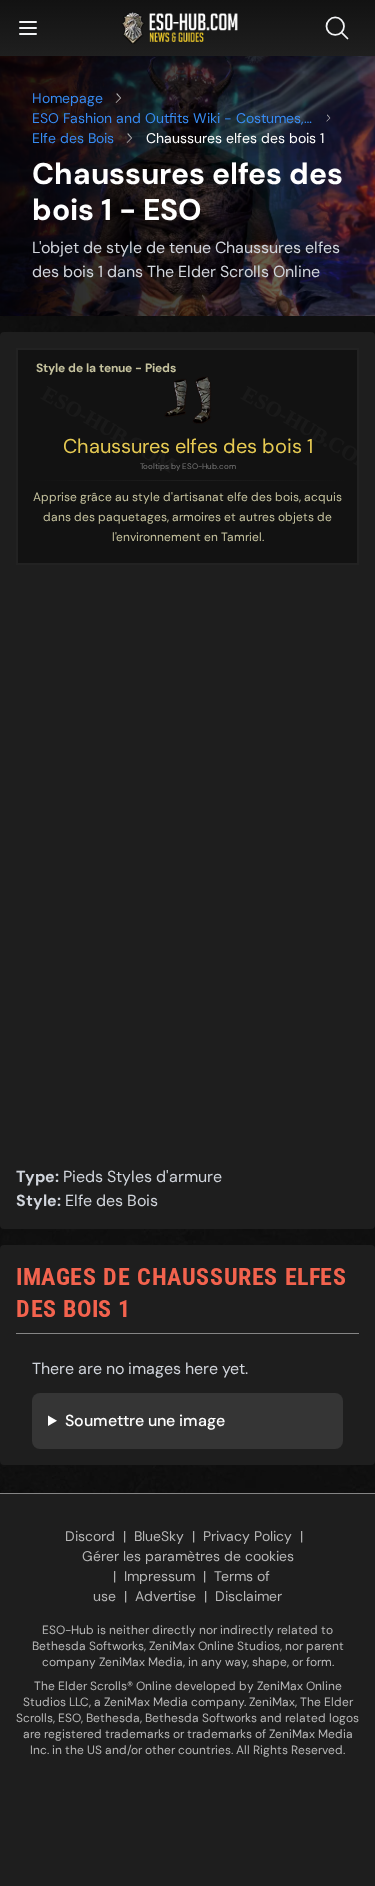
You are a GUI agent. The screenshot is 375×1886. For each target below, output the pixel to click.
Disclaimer (248, 1596)
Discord (90, 1536)
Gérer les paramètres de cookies (188, 1556)
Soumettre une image (145, 1420)
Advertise (165, 1596)
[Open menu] (28, 28)
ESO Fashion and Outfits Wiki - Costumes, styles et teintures (168, 118)
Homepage (67, 98)
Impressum (159, 1576)
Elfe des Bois (73, 138)
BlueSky (159, 1536)
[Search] (341, 28)
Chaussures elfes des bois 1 (188, 446)
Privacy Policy (247, 1536)
